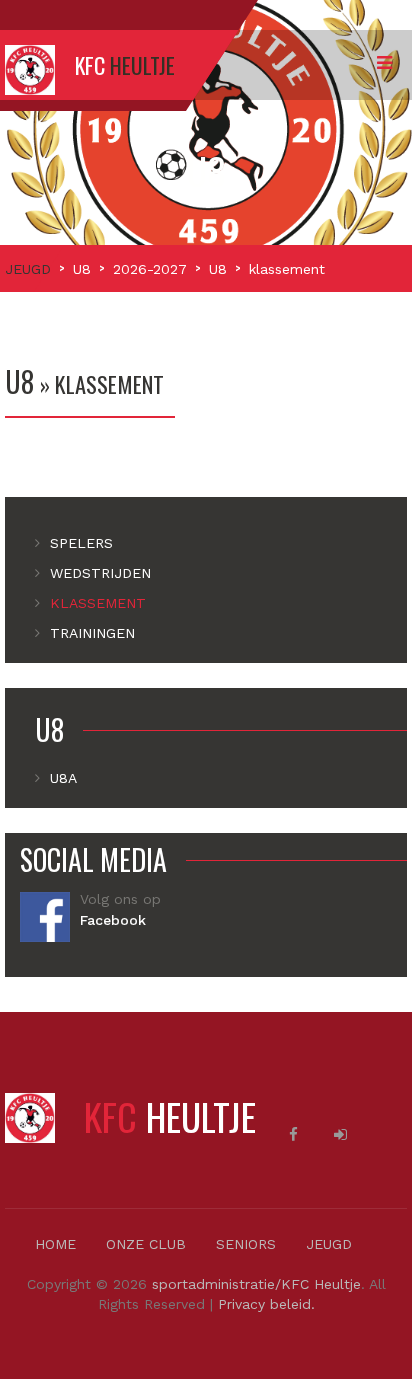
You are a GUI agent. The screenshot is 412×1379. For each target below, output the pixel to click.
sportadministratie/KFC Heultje (256, 1284)
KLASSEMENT (98, 603)
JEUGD (28, 269)
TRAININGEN (92, 633)
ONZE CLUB (146, 1244)
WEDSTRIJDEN (100, 573)
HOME (55, 1244)
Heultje (170, 1116)
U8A (63, 778)
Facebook (113, 920)
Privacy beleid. (266, 1304)
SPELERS (81, 543)
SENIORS (246, 1244)
